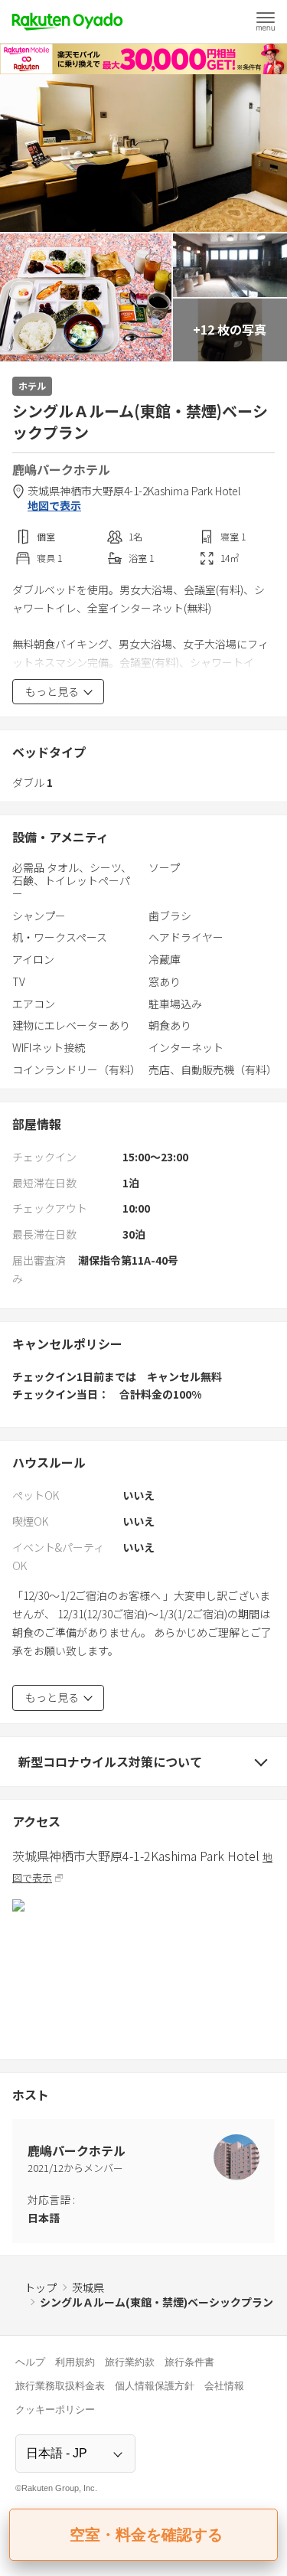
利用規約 (75, 2362)
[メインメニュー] (266, 21)
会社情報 (224, 2386)
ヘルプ (30, 2362)
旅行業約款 (130, 2362)
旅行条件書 (189, 2362)
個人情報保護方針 (155, 2386)
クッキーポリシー (55, 2409)
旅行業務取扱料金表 (60, 2386)
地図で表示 (54, 506)
